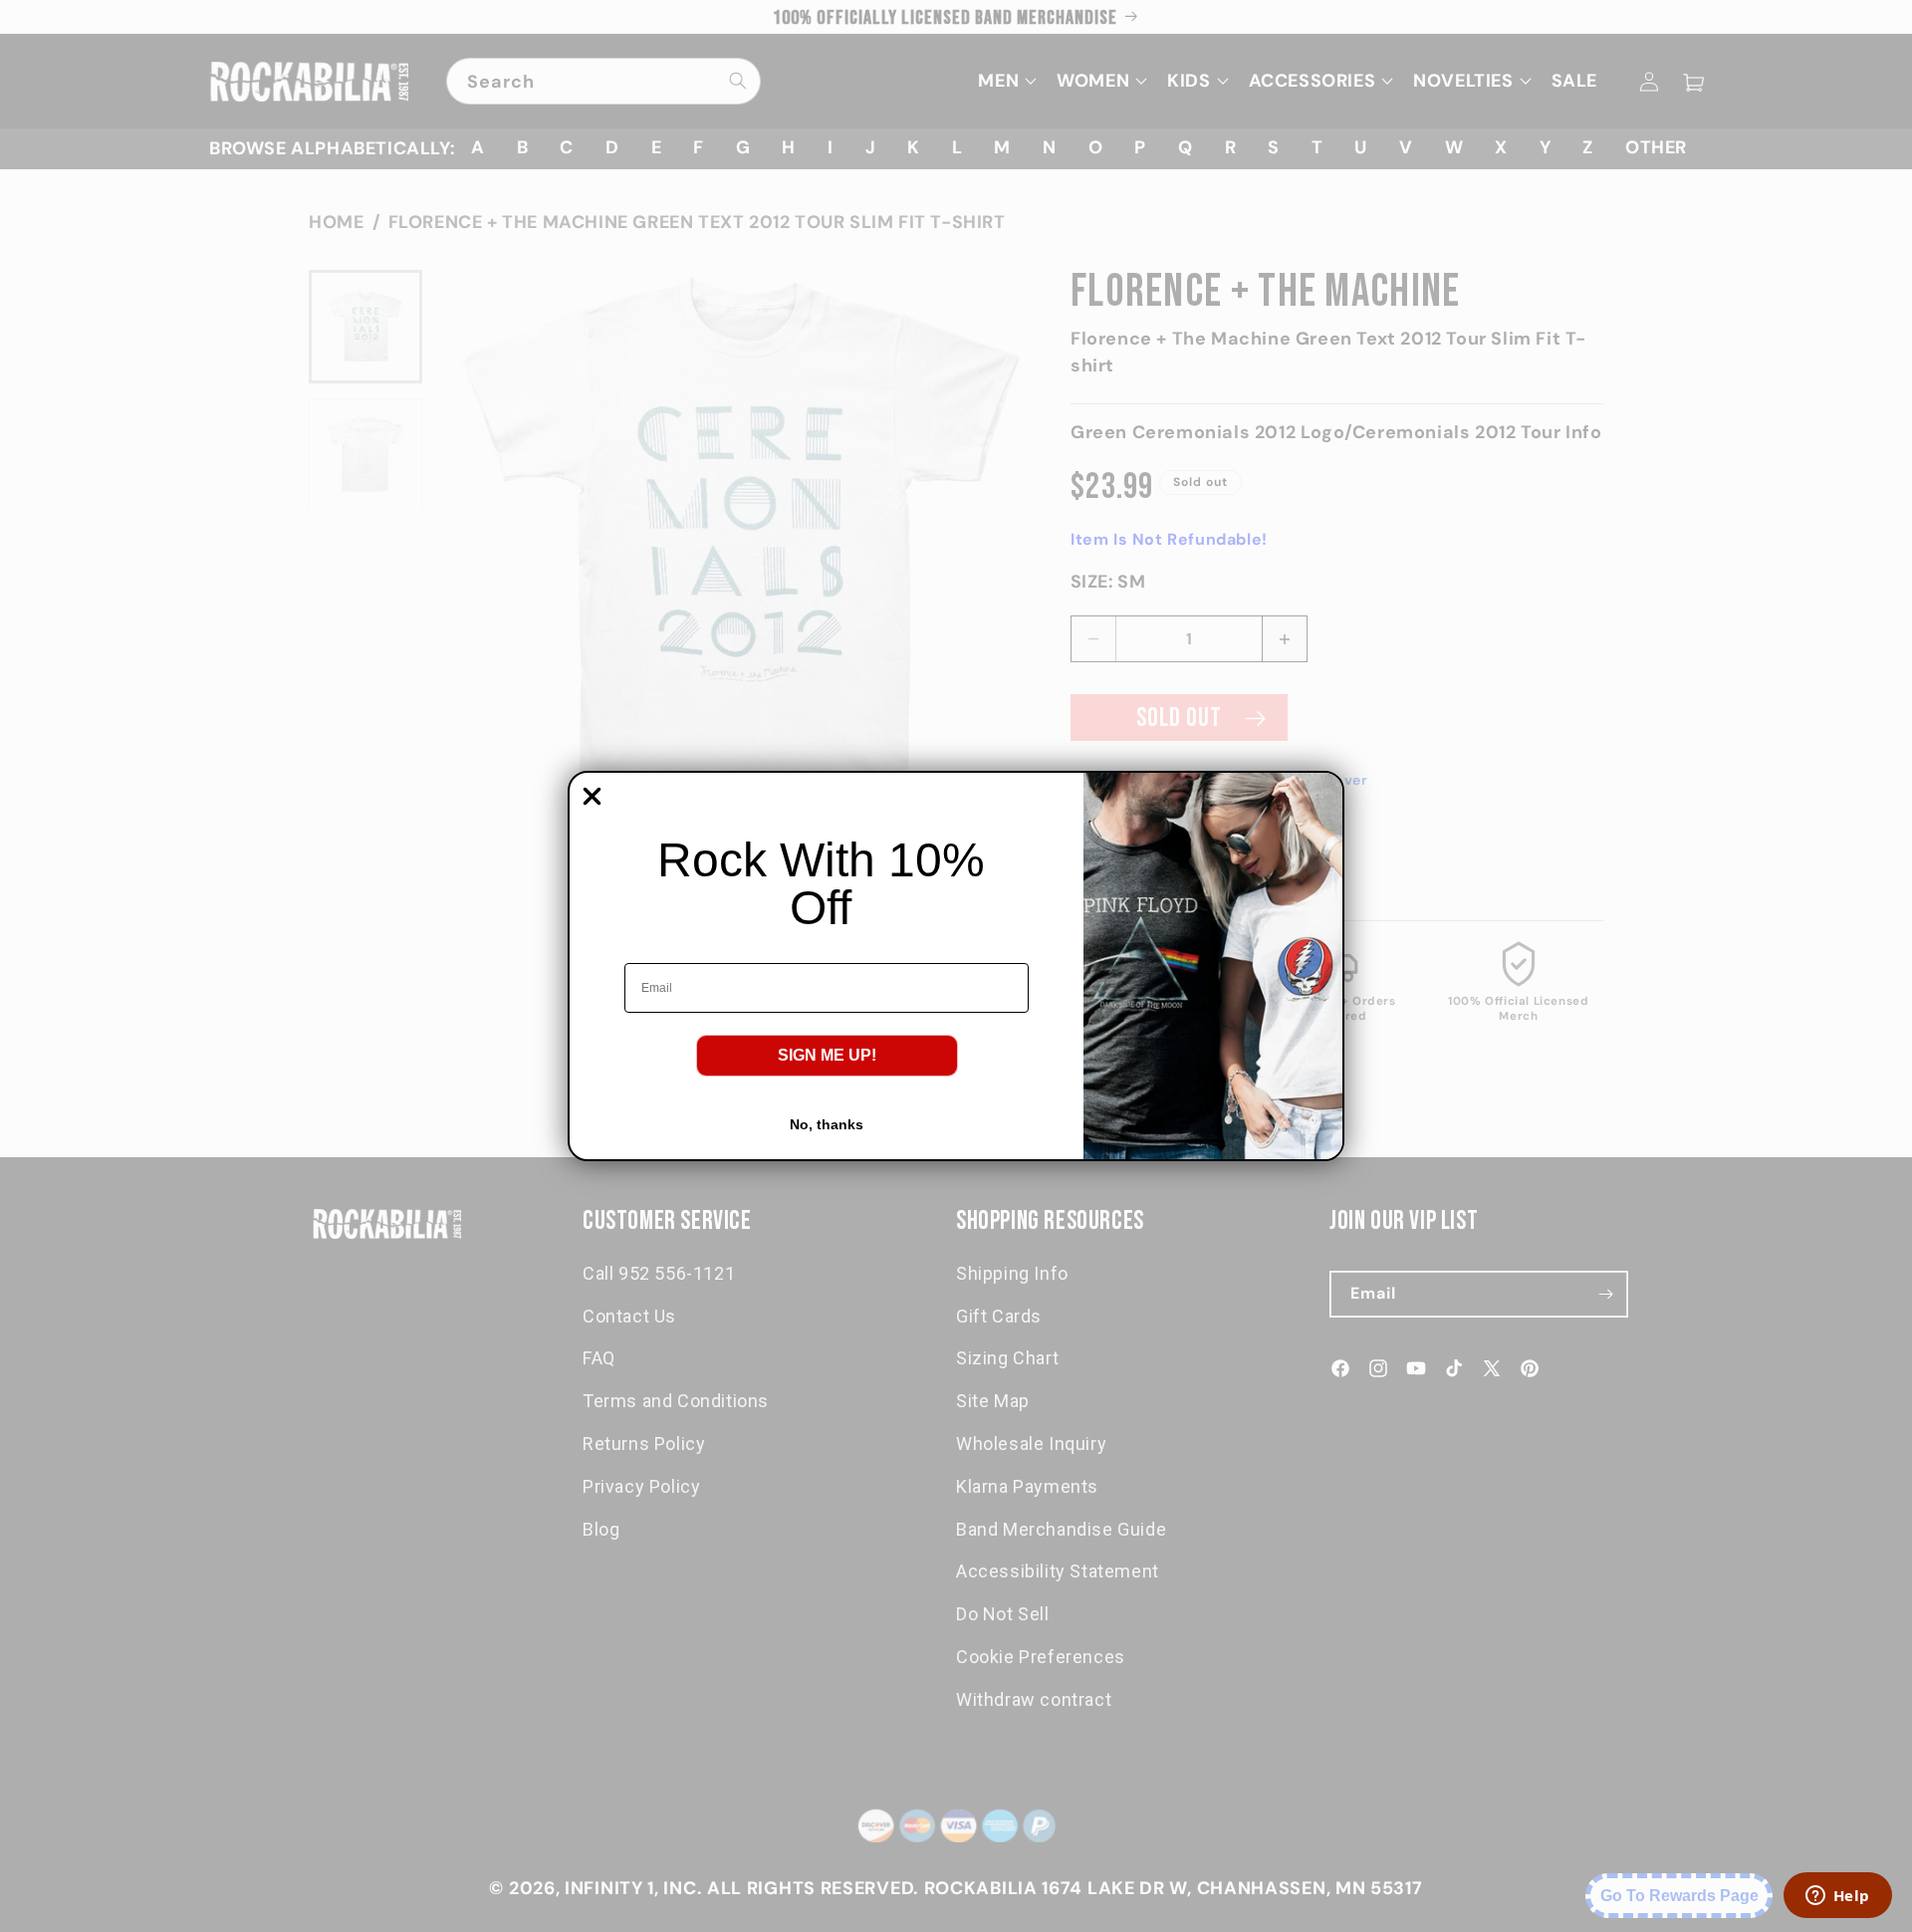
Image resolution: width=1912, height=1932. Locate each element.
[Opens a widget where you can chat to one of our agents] (1837, 1897)
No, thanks (827, 1124)
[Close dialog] (592, 796)
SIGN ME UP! (827, 1055)
